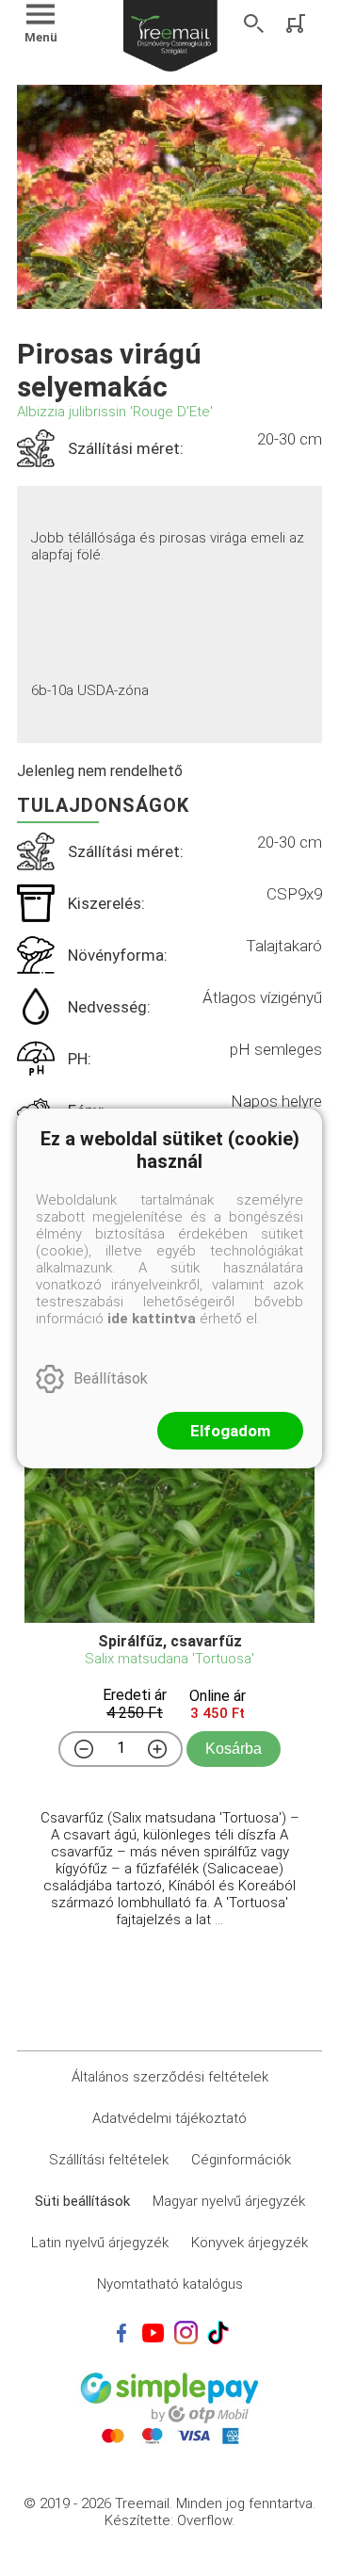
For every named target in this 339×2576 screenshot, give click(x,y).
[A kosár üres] (298, 24)
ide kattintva (152, 1319)
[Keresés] (254, 24)
